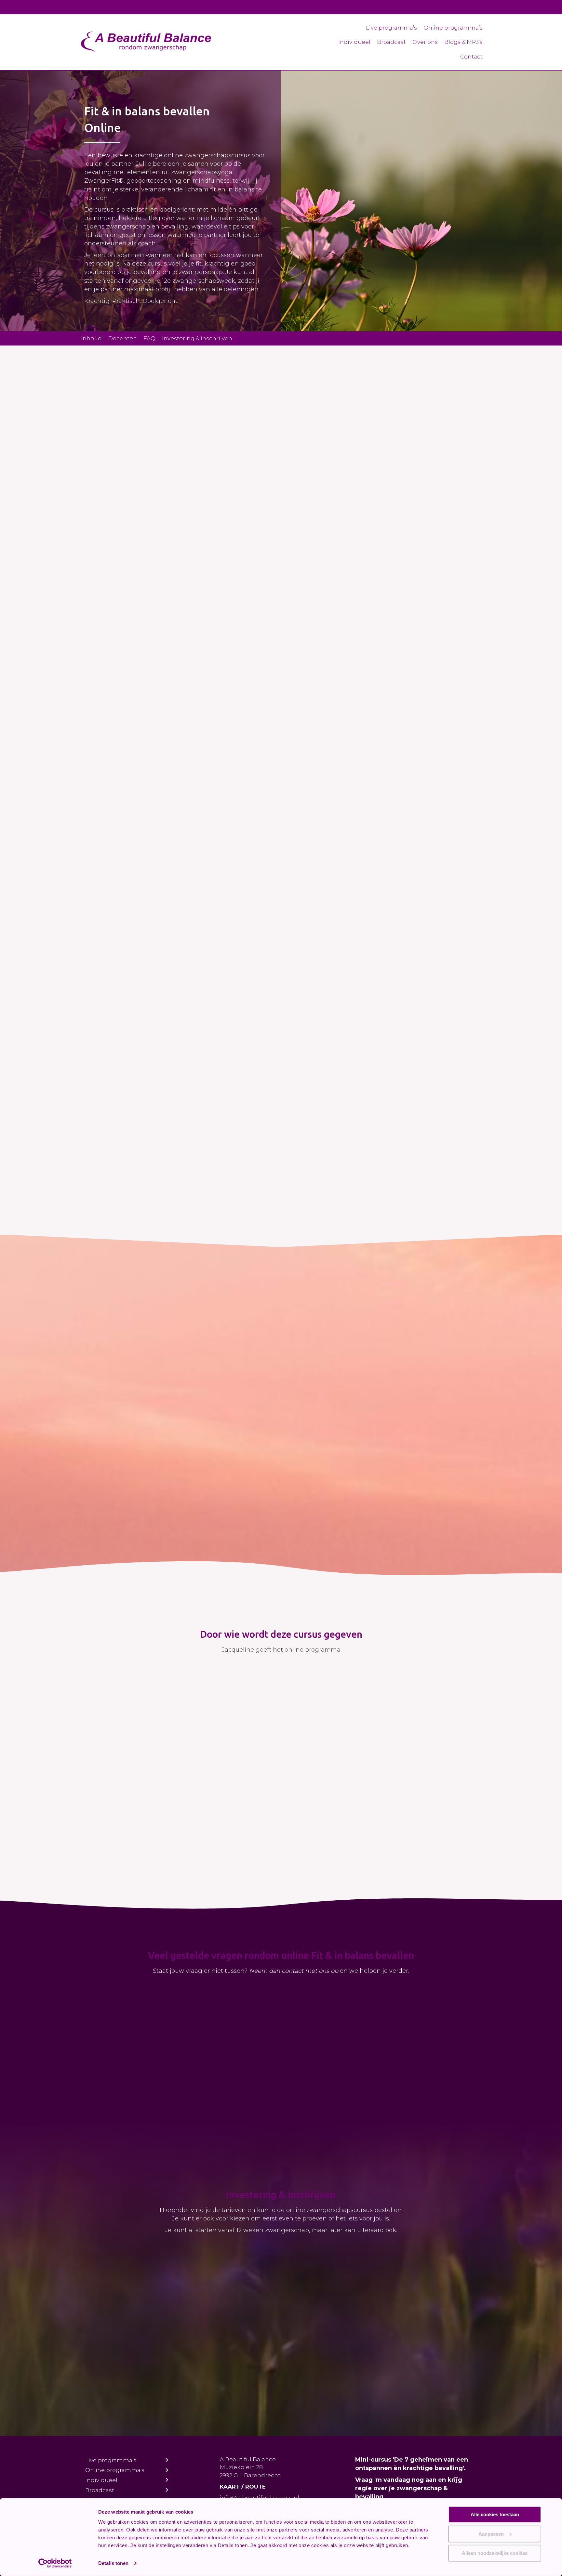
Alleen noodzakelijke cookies (495, 2553)
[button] (129, 617)
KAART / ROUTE (243, 2487)
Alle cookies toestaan (495, 2514)
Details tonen (113, 2563)
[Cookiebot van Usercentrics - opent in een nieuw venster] (55, 2563)
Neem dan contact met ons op (294, 1971)
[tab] (179, 2000)
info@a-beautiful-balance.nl (260, 2498)
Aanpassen (491, 2534)
